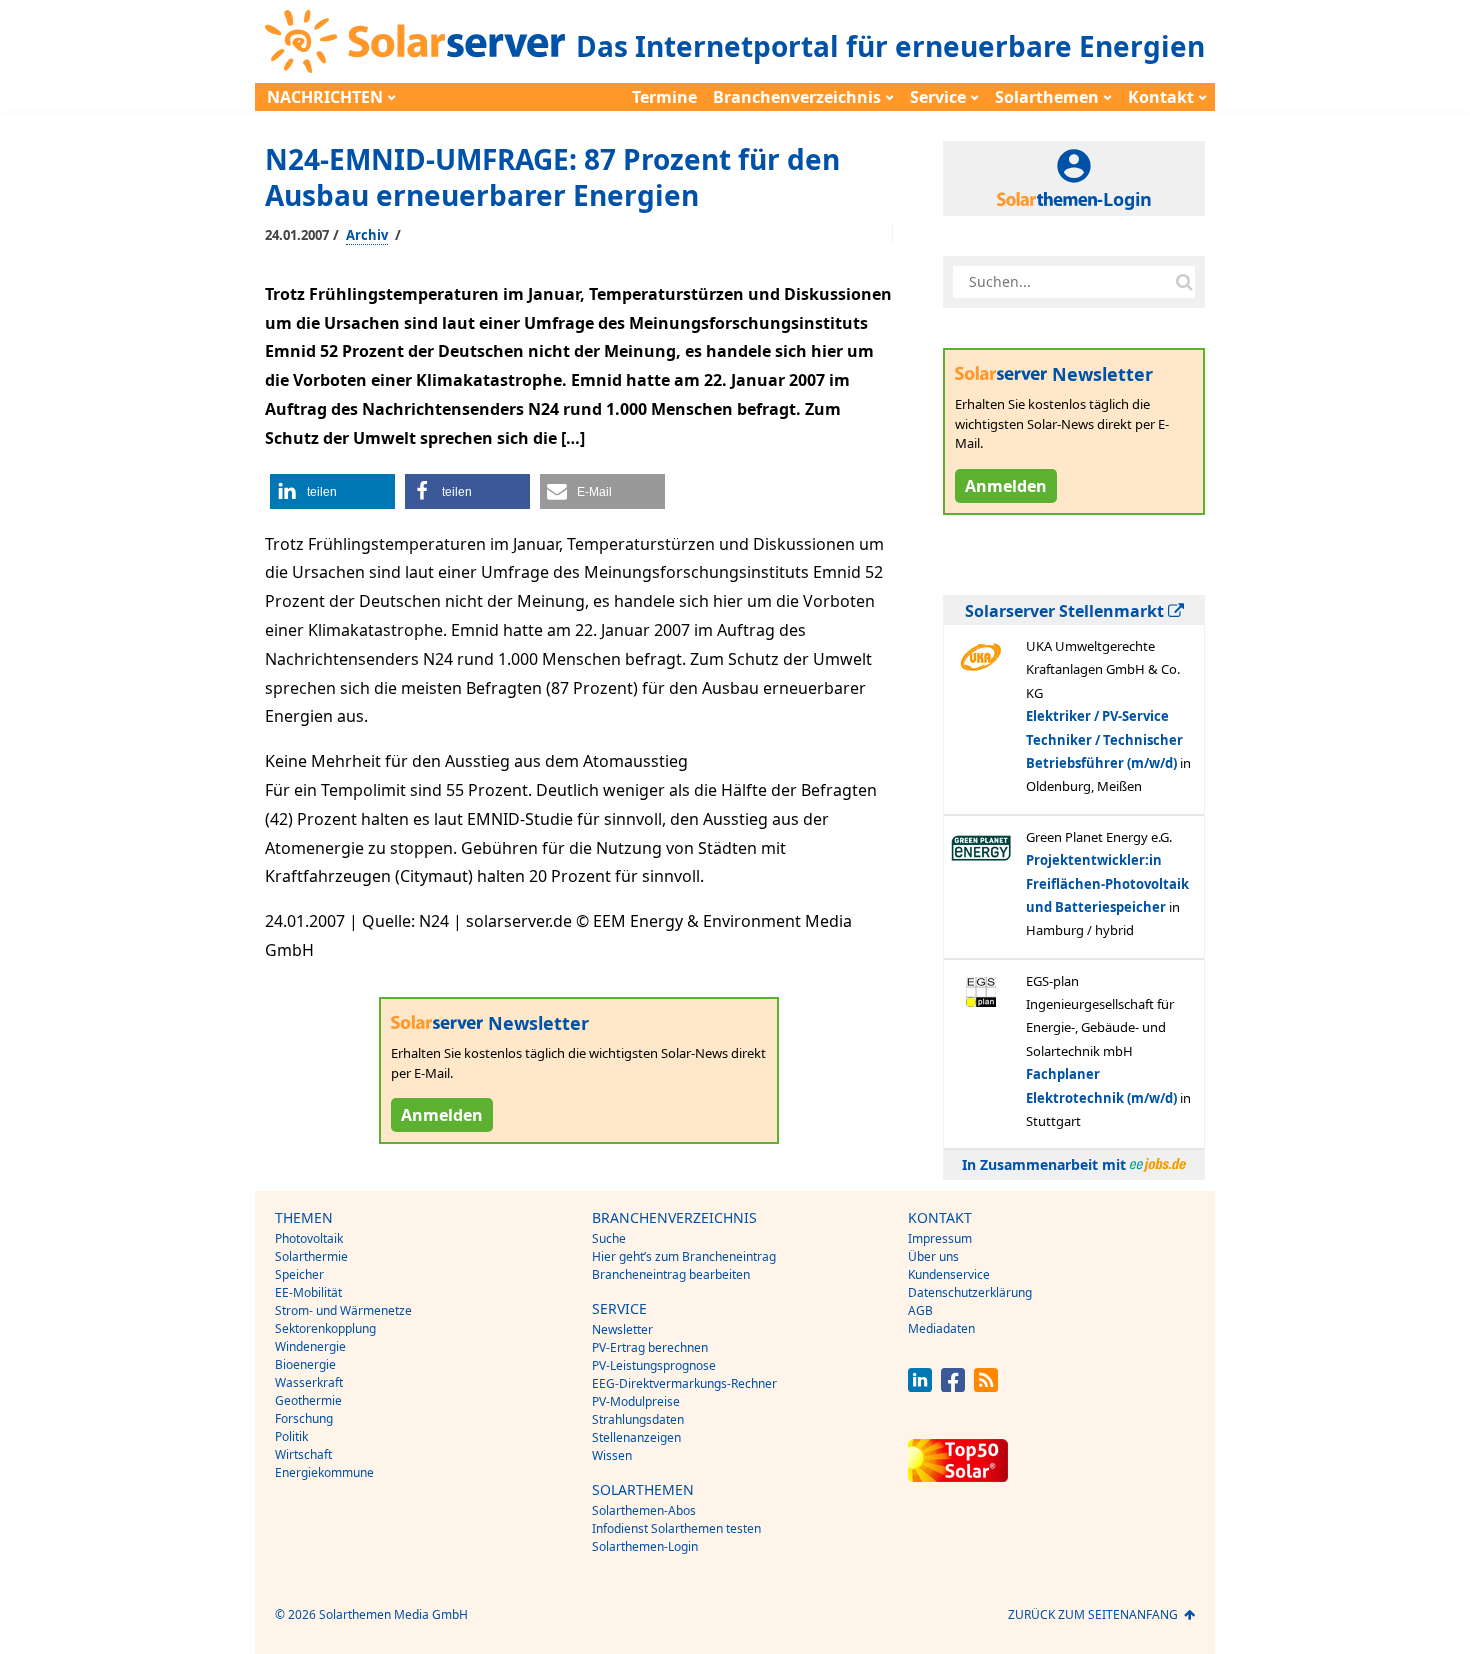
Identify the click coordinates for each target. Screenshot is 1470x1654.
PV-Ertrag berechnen (650, 1347)
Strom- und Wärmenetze (343, 1310)
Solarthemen (1047, 97)
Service (938, 97)
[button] (332, 491)
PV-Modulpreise (636, 1401)
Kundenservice (949, 1274)
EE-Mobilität (308, 1292)
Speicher (299, 1274)
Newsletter (622, 1329)
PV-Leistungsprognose (654, 1365)
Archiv (367, 235)
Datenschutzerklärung (970, 1292)
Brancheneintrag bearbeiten (671, 1274)
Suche (609, 1238)
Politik (291, 1436)
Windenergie (310, 1346)
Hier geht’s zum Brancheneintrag (684, 1256)
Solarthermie (311, 1256)
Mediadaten (941, 1328)
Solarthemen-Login (645, 1546)
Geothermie (308, 1400)
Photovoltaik (309, 1238)
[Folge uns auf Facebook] (953, 1386)
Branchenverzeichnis (797, 97)
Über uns (933, 1256)
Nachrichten (325, 97)
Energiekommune (324, 1472)
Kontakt (1161, 97)
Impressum (940, 1238)
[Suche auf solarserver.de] (1184, 282)
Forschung (304, 1418)
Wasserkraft (309, 1382)
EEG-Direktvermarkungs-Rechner (684, 1383)
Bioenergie (305, 1364)
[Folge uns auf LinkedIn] (920, 1386)
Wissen (612, 1455)
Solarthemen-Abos (644, 1510)
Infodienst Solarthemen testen (676, 1528)
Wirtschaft (303, 1454)
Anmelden (442, 1115)
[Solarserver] (415, 41)
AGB (920, 1310)
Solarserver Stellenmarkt (1066, 611)
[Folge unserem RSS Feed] (986, 1386)
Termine (664, 97)
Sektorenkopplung (325, 1328)
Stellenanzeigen (636, 1437)
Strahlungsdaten (638, 1419)
